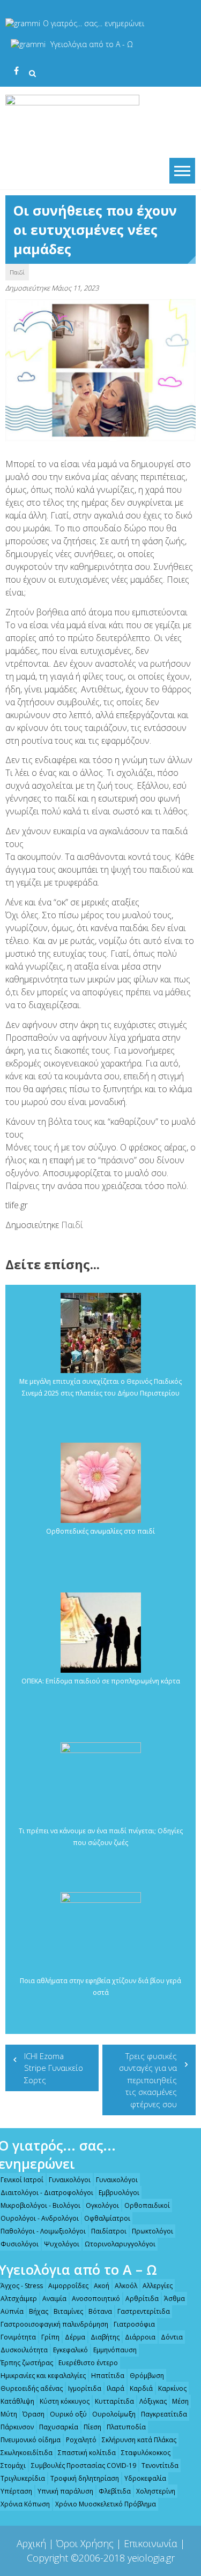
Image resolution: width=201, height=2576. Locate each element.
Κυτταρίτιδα (114, 2401)
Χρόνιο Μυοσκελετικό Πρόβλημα (106, 2504)
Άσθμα (174, 2299)
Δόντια (172, 2337)
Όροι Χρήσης (85, 2543)
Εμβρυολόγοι (119, 2193)
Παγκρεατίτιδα (164, 2414)
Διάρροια (140, 2337)
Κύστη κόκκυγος (65, 2401)
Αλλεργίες (158, 2286)
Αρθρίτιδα (142, 2299)
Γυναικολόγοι (70, 2180)
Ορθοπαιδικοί (147, 2205)
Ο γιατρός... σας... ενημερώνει (94, 23)
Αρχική (31, 2543)
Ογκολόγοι (102, 2205)
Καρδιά (141, 2388)
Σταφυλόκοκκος (146, 2453)
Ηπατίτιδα (108, 2376)
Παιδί (17, 272)
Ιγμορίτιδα (85, 2388)
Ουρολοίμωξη (114, 2414)
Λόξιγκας (153, 2401)
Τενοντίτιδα (160, 2466)
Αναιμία (54, 2299)
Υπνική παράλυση (65, 2491)
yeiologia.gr (151, 2558)
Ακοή (102, 2286)
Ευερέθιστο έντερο (88, 2363)
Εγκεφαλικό (70, 2350)
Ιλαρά (116, 2388)
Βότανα (100, 2311)
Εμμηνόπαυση (115, 2350)
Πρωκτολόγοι (152, 2231)
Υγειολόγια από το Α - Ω (92, 44)
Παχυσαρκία (59, 2427)
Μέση (180, 2401)
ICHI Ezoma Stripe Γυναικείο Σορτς (54, 2068)
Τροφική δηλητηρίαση (85, 2478)
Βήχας (39, 2311)
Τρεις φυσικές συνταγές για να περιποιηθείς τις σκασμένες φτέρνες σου (148, 2080)
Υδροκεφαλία (145, 2478)
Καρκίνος (172, 2388)
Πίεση (92, 2427)
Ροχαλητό (81, 2440)
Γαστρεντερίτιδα (144, 2311)
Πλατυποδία (126, 2427)
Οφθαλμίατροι (107, 2218)
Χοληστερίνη (156, 2491)
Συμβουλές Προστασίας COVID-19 (84, 2466)
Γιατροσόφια (134, 2324)
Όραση (33, 2414)
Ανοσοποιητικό (96, 2299)
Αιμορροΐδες (68, 2286)
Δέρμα (75, 2337)
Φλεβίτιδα (115, 2491)
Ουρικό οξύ (68, 2414)
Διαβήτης (105, 2337)
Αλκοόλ (126, 2286)
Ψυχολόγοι (62, 2244)
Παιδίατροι (109, 2231)
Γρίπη (50, 2337)
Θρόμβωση (147, 2376)
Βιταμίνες (68, 2311)
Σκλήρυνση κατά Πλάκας (139, 2440)
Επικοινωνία (151, 2543)
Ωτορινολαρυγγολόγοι (120, 2244)
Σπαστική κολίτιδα (87, 2453)
